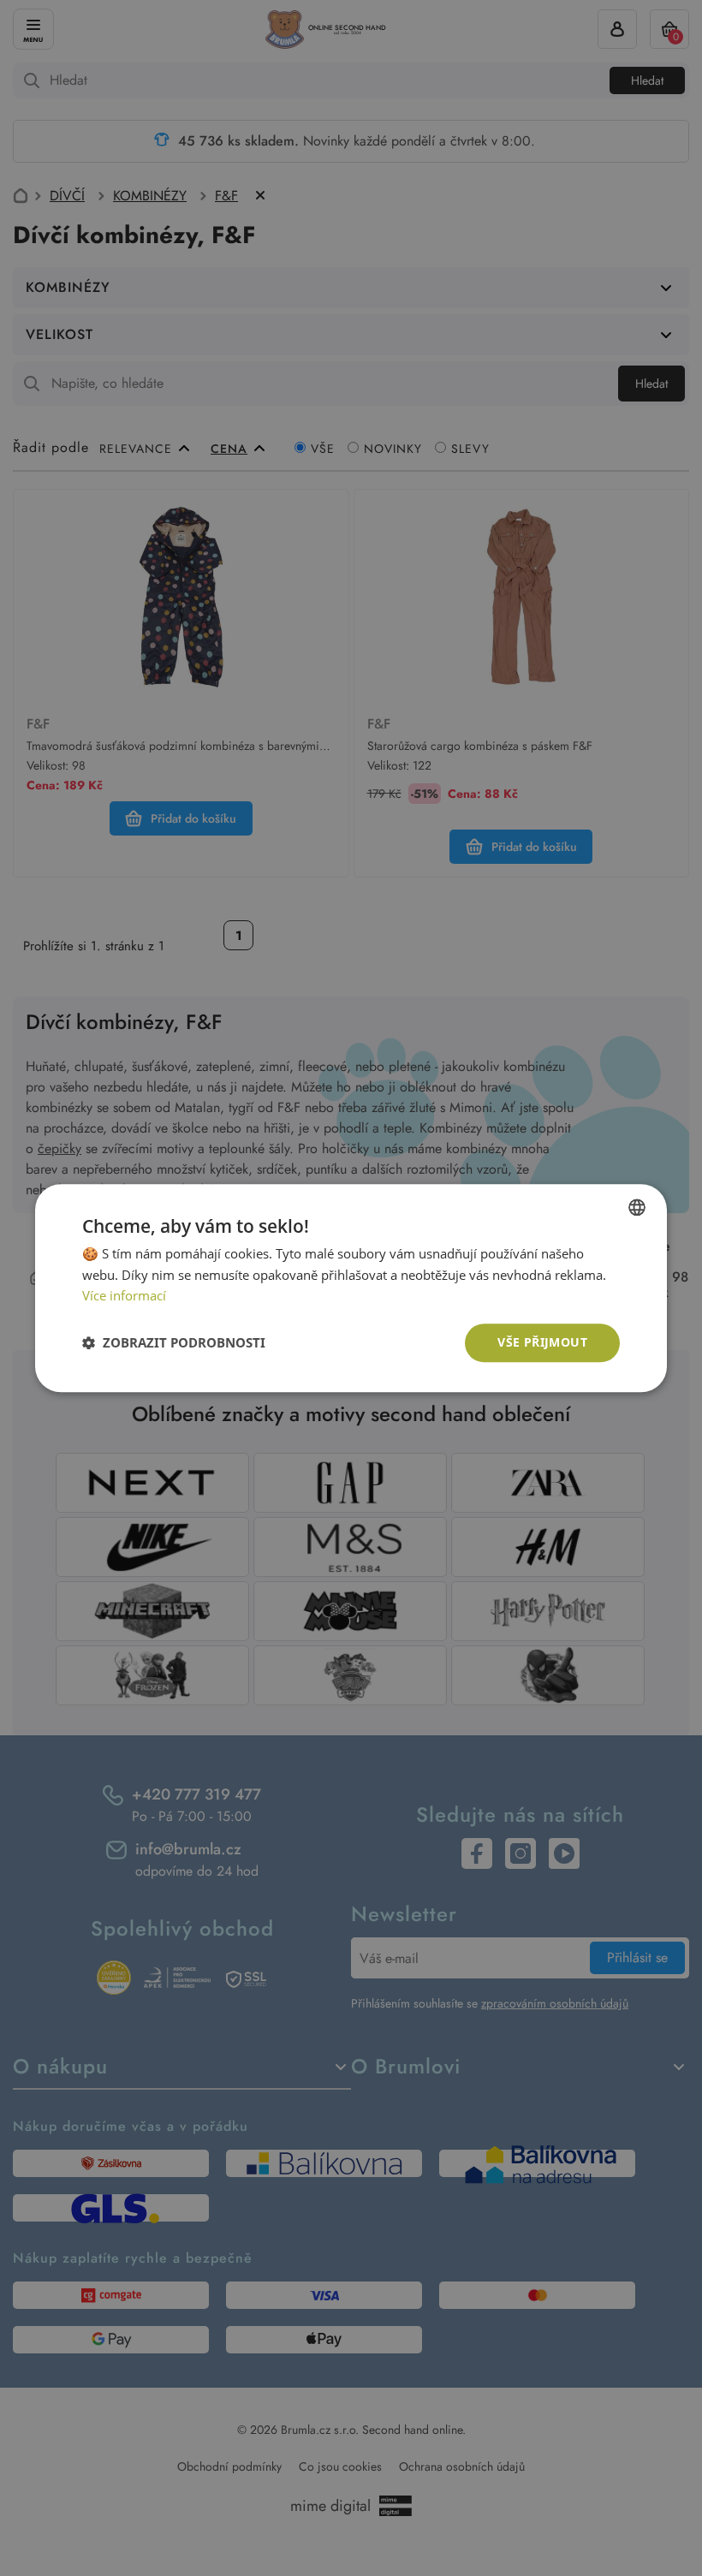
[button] (174, 1343)
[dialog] (351, 1288)
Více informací (124, 1296)
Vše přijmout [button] (542, 1342)
